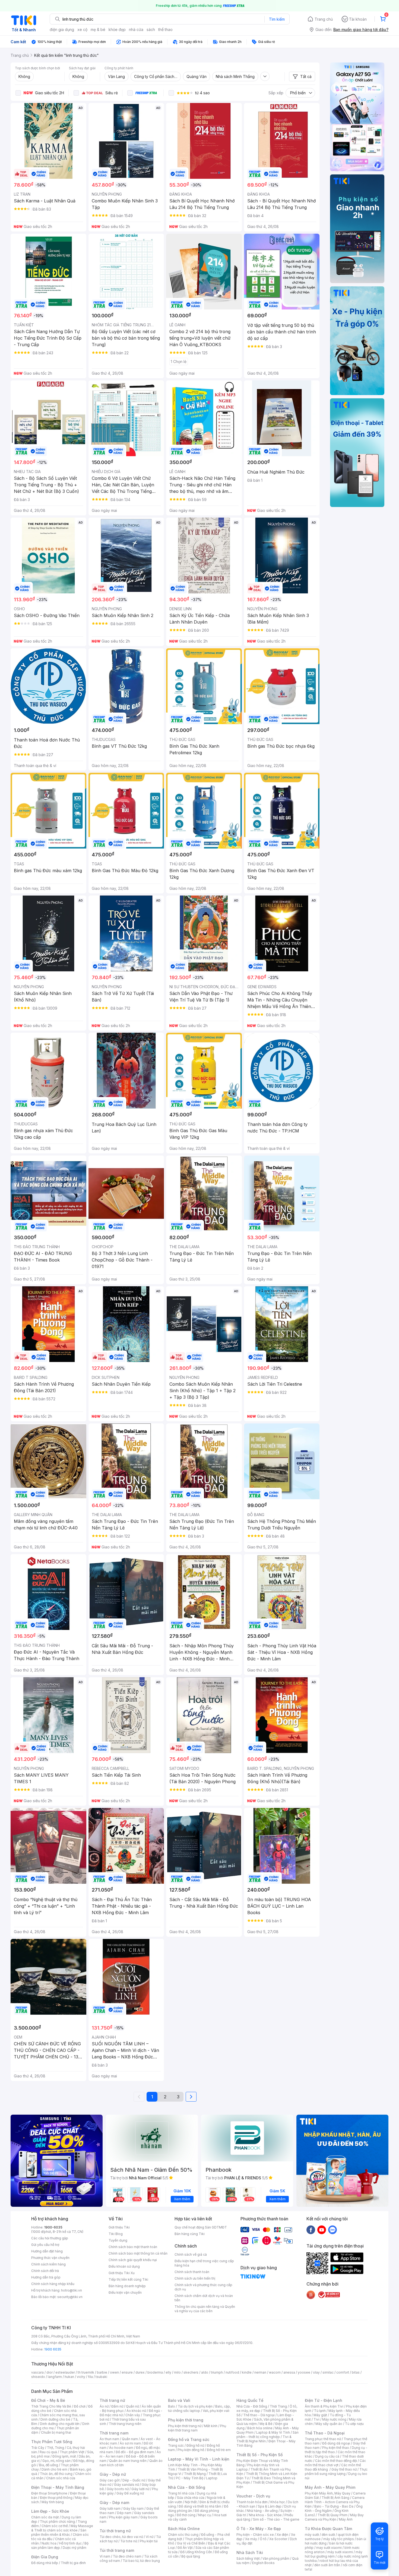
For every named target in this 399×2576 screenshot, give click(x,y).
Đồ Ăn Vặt (185, 2548)
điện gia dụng (62, 29)
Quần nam (130, 2439)
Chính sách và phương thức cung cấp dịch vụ (203, 2287)
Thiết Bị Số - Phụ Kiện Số (259, 2455)
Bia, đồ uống (49, 2465)
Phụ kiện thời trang (186, 2420)
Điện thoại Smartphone (49, 2493)
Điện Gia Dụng (45, 2557)
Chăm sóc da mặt (45, 2517)
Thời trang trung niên (125, 2424)
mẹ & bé (98, 29)
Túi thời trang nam (117, 2550)
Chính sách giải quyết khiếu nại (133, 2260)
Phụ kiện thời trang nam (197, 2428)
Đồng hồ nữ (195, 2445)
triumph (217, 2372)
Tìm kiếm (277, 19)
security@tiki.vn (70, 2297)
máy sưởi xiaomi (340, 2552)
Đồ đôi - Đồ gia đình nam (135, 2452)
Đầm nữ (117, 2406)
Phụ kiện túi (149, 2541)
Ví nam (105, 2556)
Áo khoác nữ (136, 2411)
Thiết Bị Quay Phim (332, 2515)
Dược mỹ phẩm (75, 2548)
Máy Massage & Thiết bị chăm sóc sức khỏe (62, 2528)
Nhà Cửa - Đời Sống (187, 2487)
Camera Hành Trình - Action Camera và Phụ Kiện (335, 2502)
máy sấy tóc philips (339, 2539)
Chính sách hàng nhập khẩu (53, 2284)
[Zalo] (332, 2230)
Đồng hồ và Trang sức (189, 2439)
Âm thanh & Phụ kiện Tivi (324, 2406)
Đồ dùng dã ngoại (336, 2443)
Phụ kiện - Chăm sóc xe (255, 2535)
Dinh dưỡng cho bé (55, 2419)
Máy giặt (320, 2415)
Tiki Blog (116, 2234)
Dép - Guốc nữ (134, 2480)
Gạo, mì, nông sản (56, 2461)
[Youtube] (322, 2230)
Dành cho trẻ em (54, 2469)
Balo (172, 2406)
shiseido (38, 2377)
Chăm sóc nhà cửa (61, 2478)
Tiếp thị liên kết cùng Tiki (128, 2279)
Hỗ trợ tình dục (70, 2543)
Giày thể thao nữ (344, 2469)
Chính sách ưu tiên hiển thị (195, 2278)
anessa (289, 2372)
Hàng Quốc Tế (250, 2400)
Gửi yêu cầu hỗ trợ (45, 2245)
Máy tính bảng (53, 2502)
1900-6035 (53, 2227)
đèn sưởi (328, 2535)
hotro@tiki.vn (72, 2290)
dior (50, 2372)
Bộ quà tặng (191, 2556)
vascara (37, 2372)
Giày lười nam (110, 2508)
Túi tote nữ (129, 2541)
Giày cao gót (110, 2480)
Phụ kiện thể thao (336, 2448)
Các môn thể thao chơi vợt (335, 2463)
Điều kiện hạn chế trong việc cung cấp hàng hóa (204, 2263)
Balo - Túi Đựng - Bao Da (334, 2506)
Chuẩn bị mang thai (56, 2432)
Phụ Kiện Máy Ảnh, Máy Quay (328, 2493)
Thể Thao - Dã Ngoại (325, 2433)
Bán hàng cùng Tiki (190, 2234)
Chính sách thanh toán (192, 2272)
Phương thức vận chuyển (50, 2258)
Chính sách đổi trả (45, 2271)
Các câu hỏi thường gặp (50, 2238)
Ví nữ (150, 2537)
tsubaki (101, 2377)
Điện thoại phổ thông (56, 2498)
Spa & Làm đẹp (270, 2506)
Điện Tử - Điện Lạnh (324, 2400)
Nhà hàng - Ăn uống (262, 2511)
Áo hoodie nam (121, 2448)
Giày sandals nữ (126, 2485)
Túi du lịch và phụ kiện (195, 2406)
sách (151, 29)
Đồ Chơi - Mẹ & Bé (48, 2400)
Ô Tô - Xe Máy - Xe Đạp (259, 2529)
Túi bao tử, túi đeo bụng (141, 2561)
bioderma (155, 2372)
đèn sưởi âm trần (327, 2565)
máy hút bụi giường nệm (334, 2554)
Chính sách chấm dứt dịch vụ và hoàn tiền (204, 2298)
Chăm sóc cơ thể (55, 2526)
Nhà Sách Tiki (250, 2552)
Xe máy (251, 2539)
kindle (247, 2372)
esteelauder (65, 2372)
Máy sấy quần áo (329, 2424)
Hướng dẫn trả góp (46, 2277)
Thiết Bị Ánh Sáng (335, 2498)
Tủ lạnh (320, 2411)
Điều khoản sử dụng (124, 2266)
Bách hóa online (260, 2428)
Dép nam (124, 2513)
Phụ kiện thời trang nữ (185, 2426)
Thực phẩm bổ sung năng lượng (336, 2472)
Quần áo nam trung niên (128, 2461)
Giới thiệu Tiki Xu (122, 2273)
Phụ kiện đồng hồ (191, 2450)
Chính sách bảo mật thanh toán (133, 2247)
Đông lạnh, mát (64, 2456)
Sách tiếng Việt (248, 2558)
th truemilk (86, 2372)
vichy (81, 2377)
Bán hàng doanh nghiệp (127, 2286)
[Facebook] (311, 2230)
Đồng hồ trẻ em (219, 2450)
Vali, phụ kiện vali (216, 2411)
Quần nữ (132, 2406)
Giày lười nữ (140, 2489)
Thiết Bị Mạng (195, 2474)
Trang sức (176, 2445)
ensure (127, 2372)
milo (177, 2372)
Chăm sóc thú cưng (183, 2535)
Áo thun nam (109, 2439)
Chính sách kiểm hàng (48, 2264)
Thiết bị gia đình (73, 2563)
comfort (343, 2372)
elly (168, 2372)
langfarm (55, 2377)
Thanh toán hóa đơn (252, 2502)
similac (328, 2372)
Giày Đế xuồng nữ (130, 2493)
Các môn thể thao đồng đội (336, 2461)
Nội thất (191, 2502)
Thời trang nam (114, 2433)
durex (140, 2372)
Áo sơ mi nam (130, 2443)
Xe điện (282, 2535)
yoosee (304, 2372)
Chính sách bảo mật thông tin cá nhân (138, 2253)
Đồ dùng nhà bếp (45, 2563)
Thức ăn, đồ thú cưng (56, 2474)
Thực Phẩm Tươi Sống (52, 2442)
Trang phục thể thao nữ (323, 2439)
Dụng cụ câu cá (327, 2456)
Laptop (212, 2478)
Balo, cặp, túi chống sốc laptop (199, 2408)
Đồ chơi (80, 2406)
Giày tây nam (133, 2508)
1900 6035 (53, 2349)
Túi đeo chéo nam (127, 2556)
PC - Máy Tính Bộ (190, 2478)
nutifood (232, 2372)
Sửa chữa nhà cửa (191, 2498)
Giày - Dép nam (114, 2503)
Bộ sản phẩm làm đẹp (60, 2545)
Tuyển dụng (118, 2240)
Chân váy (133, 2415)
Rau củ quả (48, 2452)
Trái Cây (38, 2448)
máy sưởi (312, 2535)
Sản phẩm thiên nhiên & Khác (59, 2532)
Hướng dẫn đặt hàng (47, 2251)
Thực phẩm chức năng (57, 2522)
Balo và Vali (179, 2400)
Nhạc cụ (205, 2515)
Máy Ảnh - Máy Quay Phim (330, 2487)
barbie (102, 2372)
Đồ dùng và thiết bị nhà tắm (200, 2506)
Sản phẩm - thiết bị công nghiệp (267, 2435)
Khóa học (278, 2502)
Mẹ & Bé (266, 2424)
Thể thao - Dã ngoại (259, 2415)
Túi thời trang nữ (115, 2531)
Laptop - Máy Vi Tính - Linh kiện (199, 2459)
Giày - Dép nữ (113, 2474)
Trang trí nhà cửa (181, 2493)
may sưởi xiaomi (329, 2548)
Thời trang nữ (112, 2400)
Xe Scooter (278, 2539)
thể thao (165, 29)
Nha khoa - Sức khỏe (265, 2515)
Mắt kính (211, 2426)
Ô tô (263, 2539)
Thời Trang (278, 2406)
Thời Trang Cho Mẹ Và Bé (51, 2406)
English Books (263, 2563)
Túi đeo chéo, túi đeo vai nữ (121, 2537)
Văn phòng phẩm (276, 2558)
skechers (191, 2372)
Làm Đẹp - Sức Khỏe (50, 2511)
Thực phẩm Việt (72, 2452)
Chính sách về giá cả (191, 2254)
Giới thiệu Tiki (119, 2227)
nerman (260, 2372)
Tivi (316, 2419)
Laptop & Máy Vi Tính (273, 2432)
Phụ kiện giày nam (123, 2517)
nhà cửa (136, 29)
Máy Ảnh (346, 2519)
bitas (356, 2372)
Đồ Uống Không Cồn (196, 2552)
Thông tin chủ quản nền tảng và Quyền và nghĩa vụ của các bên (205, 2309)
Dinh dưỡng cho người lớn (60, 2424)
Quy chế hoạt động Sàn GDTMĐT (201, 2227)
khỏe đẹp (117, 29)
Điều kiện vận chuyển (125, 2292)
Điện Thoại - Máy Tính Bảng (58, 2487)
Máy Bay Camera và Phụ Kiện (334, 2517)
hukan (69, 2377)
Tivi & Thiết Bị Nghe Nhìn (264, 2439)
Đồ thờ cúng (186, 2515)
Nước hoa (49, 2543)
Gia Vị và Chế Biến (191, 2543)
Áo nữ (104, 2406)
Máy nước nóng (334, 2419)
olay (316, 2372)
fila (90, 2377)
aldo (205, 2372)
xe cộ (82, 29)
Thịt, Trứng (56, 2448)
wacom (275, 2372)
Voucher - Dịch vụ (253, 2496)
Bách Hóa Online (184, 2529)
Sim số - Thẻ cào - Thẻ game (276, 2519)
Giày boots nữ (118, 2489)
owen (114, 2372)
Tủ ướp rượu (354, 2424)
